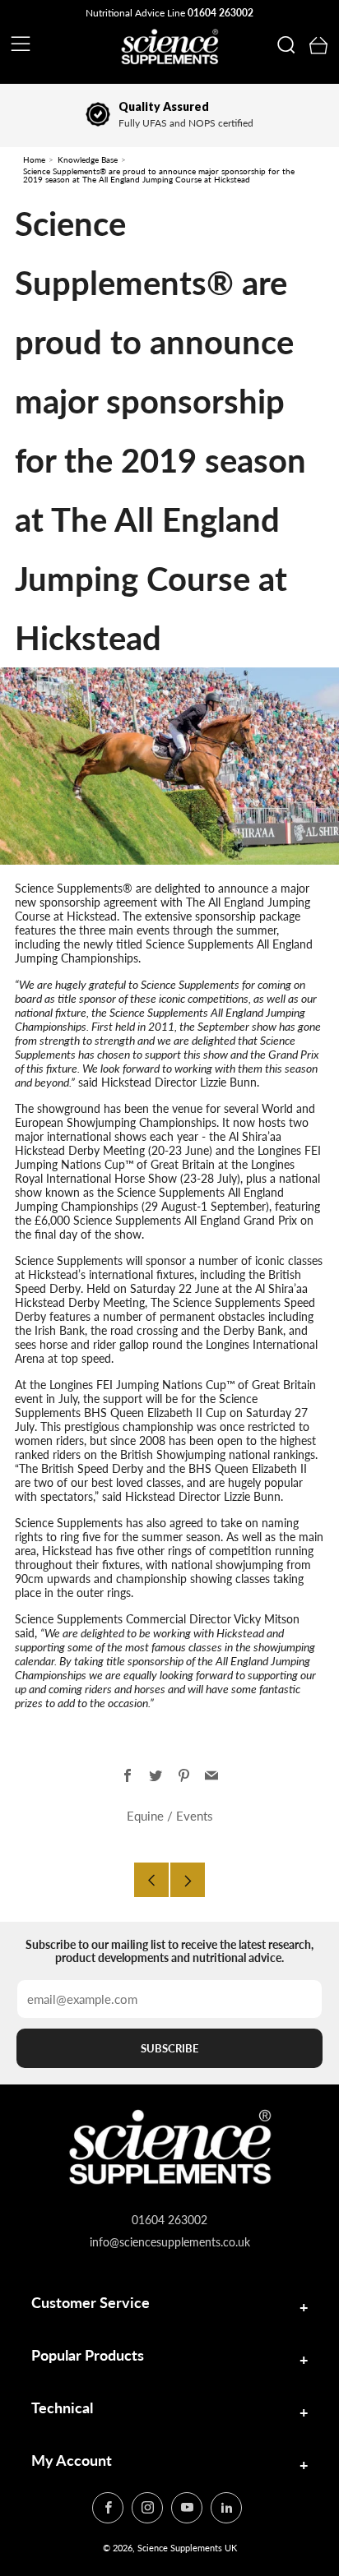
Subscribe (169, 2048)
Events (195, 1816)
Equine (145, 1816)
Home (34, 159)
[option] (169, 115)
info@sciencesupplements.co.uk (170, 2242)
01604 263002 (221, 13)
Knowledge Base (88, 159)
